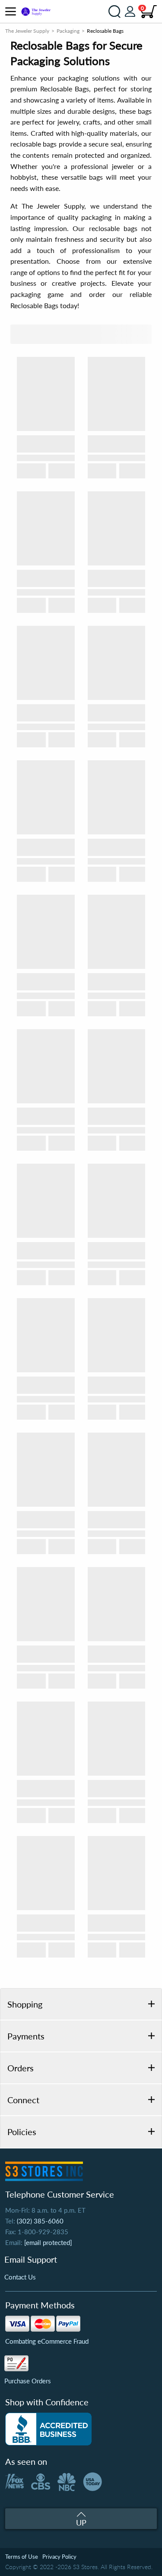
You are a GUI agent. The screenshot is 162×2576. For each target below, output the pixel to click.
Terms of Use (22, 2557)
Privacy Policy (59, 2557)
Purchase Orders (28, 2381)
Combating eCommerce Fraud (47, 2341)
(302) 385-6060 (40, 2221)
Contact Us (20, 2277)
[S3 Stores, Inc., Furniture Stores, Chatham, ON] (48, 2429)
